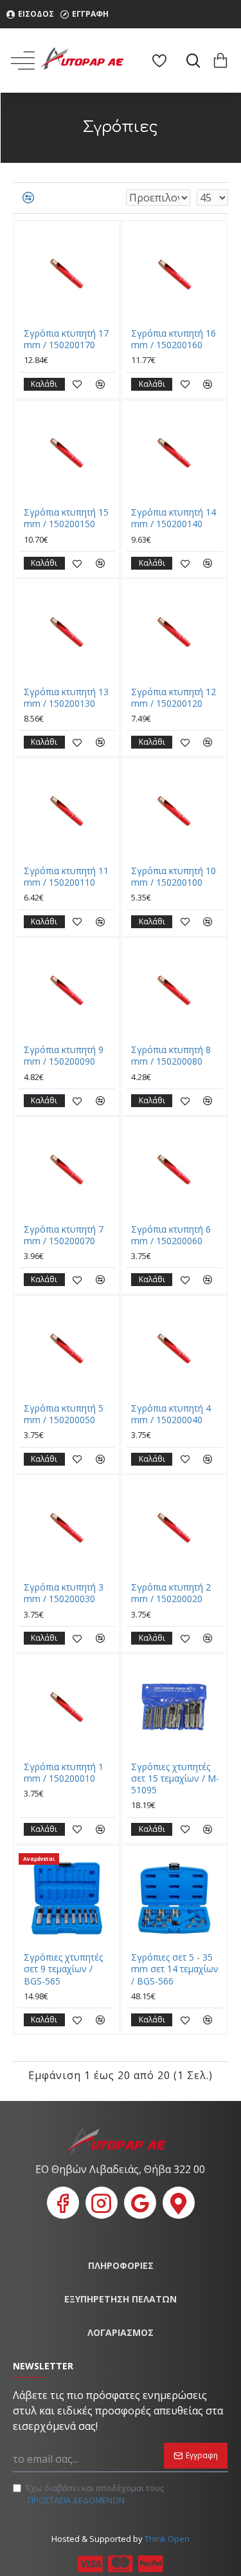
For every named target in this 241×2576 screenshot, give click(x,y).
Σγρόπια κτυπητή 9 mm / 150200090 (64, 1056)
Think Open (166, 2539)
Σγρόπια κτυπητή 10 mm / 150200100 (174, 877)
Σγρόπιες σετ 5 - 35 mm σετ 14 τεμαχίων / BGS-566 (175, 1969)
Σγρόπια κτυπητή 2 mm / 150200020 (171, 1593)
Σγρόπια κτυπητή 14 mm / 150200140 (174, 518)
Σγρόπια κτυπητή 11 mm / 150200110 (66, 877)
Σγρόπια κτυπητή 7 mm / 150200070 (64, 1235)
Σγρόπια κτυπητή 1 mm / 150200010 (64, 1773)
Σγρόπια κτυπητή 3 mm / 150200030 (64, 1593)
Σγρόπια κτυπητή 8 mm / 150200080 (171, 1056)
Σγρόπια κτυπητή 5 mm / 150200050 (64, 1414)
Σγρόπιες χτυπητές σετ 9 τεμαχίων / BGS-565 (63, 1969)
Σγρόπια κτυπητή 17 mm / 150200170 (66, 339)
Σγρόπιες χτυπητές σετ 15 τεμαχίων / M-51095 (175, 1778)
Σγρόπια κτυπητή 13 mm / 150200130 (66, 698)
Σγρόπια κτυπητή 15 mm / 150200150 (66, 518)
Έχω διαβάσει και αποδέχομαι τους (95, 2494)
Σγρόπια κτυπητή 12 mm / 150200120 (174, 698)
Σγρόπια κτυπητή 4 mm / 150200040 (171, 1414)
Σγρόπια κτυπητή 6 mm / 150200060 (171, 1235)
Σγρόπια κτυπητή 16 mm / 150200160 (174, 339)
